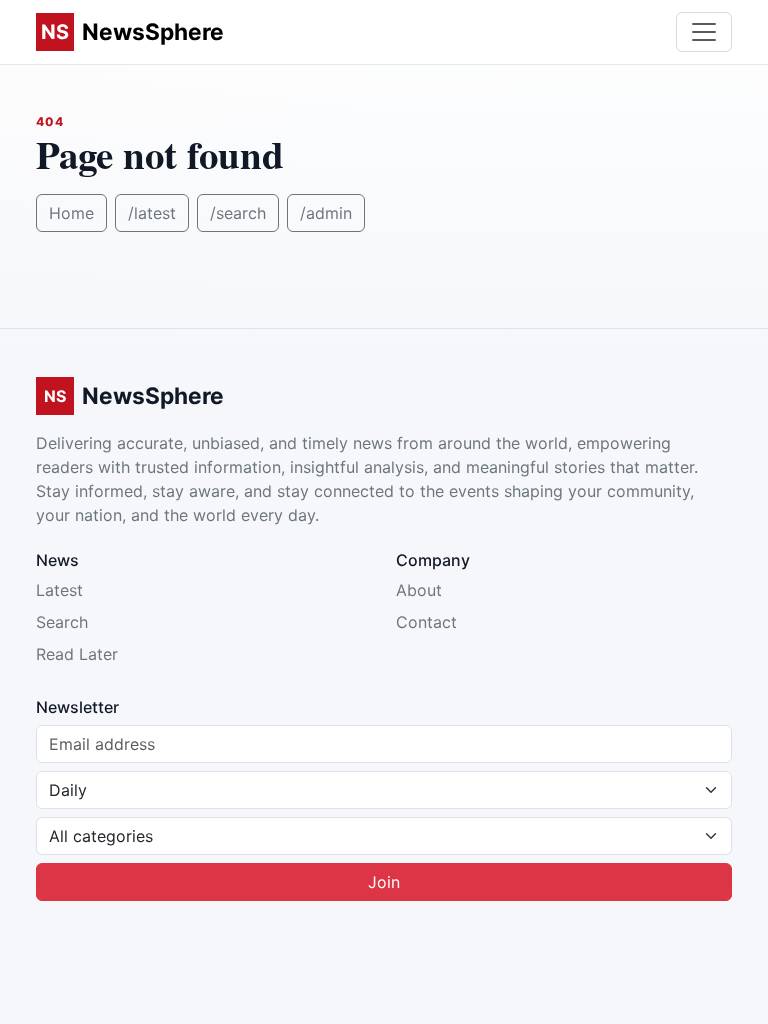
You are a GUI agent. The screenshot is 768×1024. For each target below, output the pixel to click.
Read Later (77, 654)
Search (62, 622)
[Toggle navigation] (704, 32)
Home (71, 213)
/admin (326, 213)
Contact (426, 622)
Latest (59, 590)
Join (384, 882)
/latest (152, 213)
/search (238, 213)
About (419, 590)
